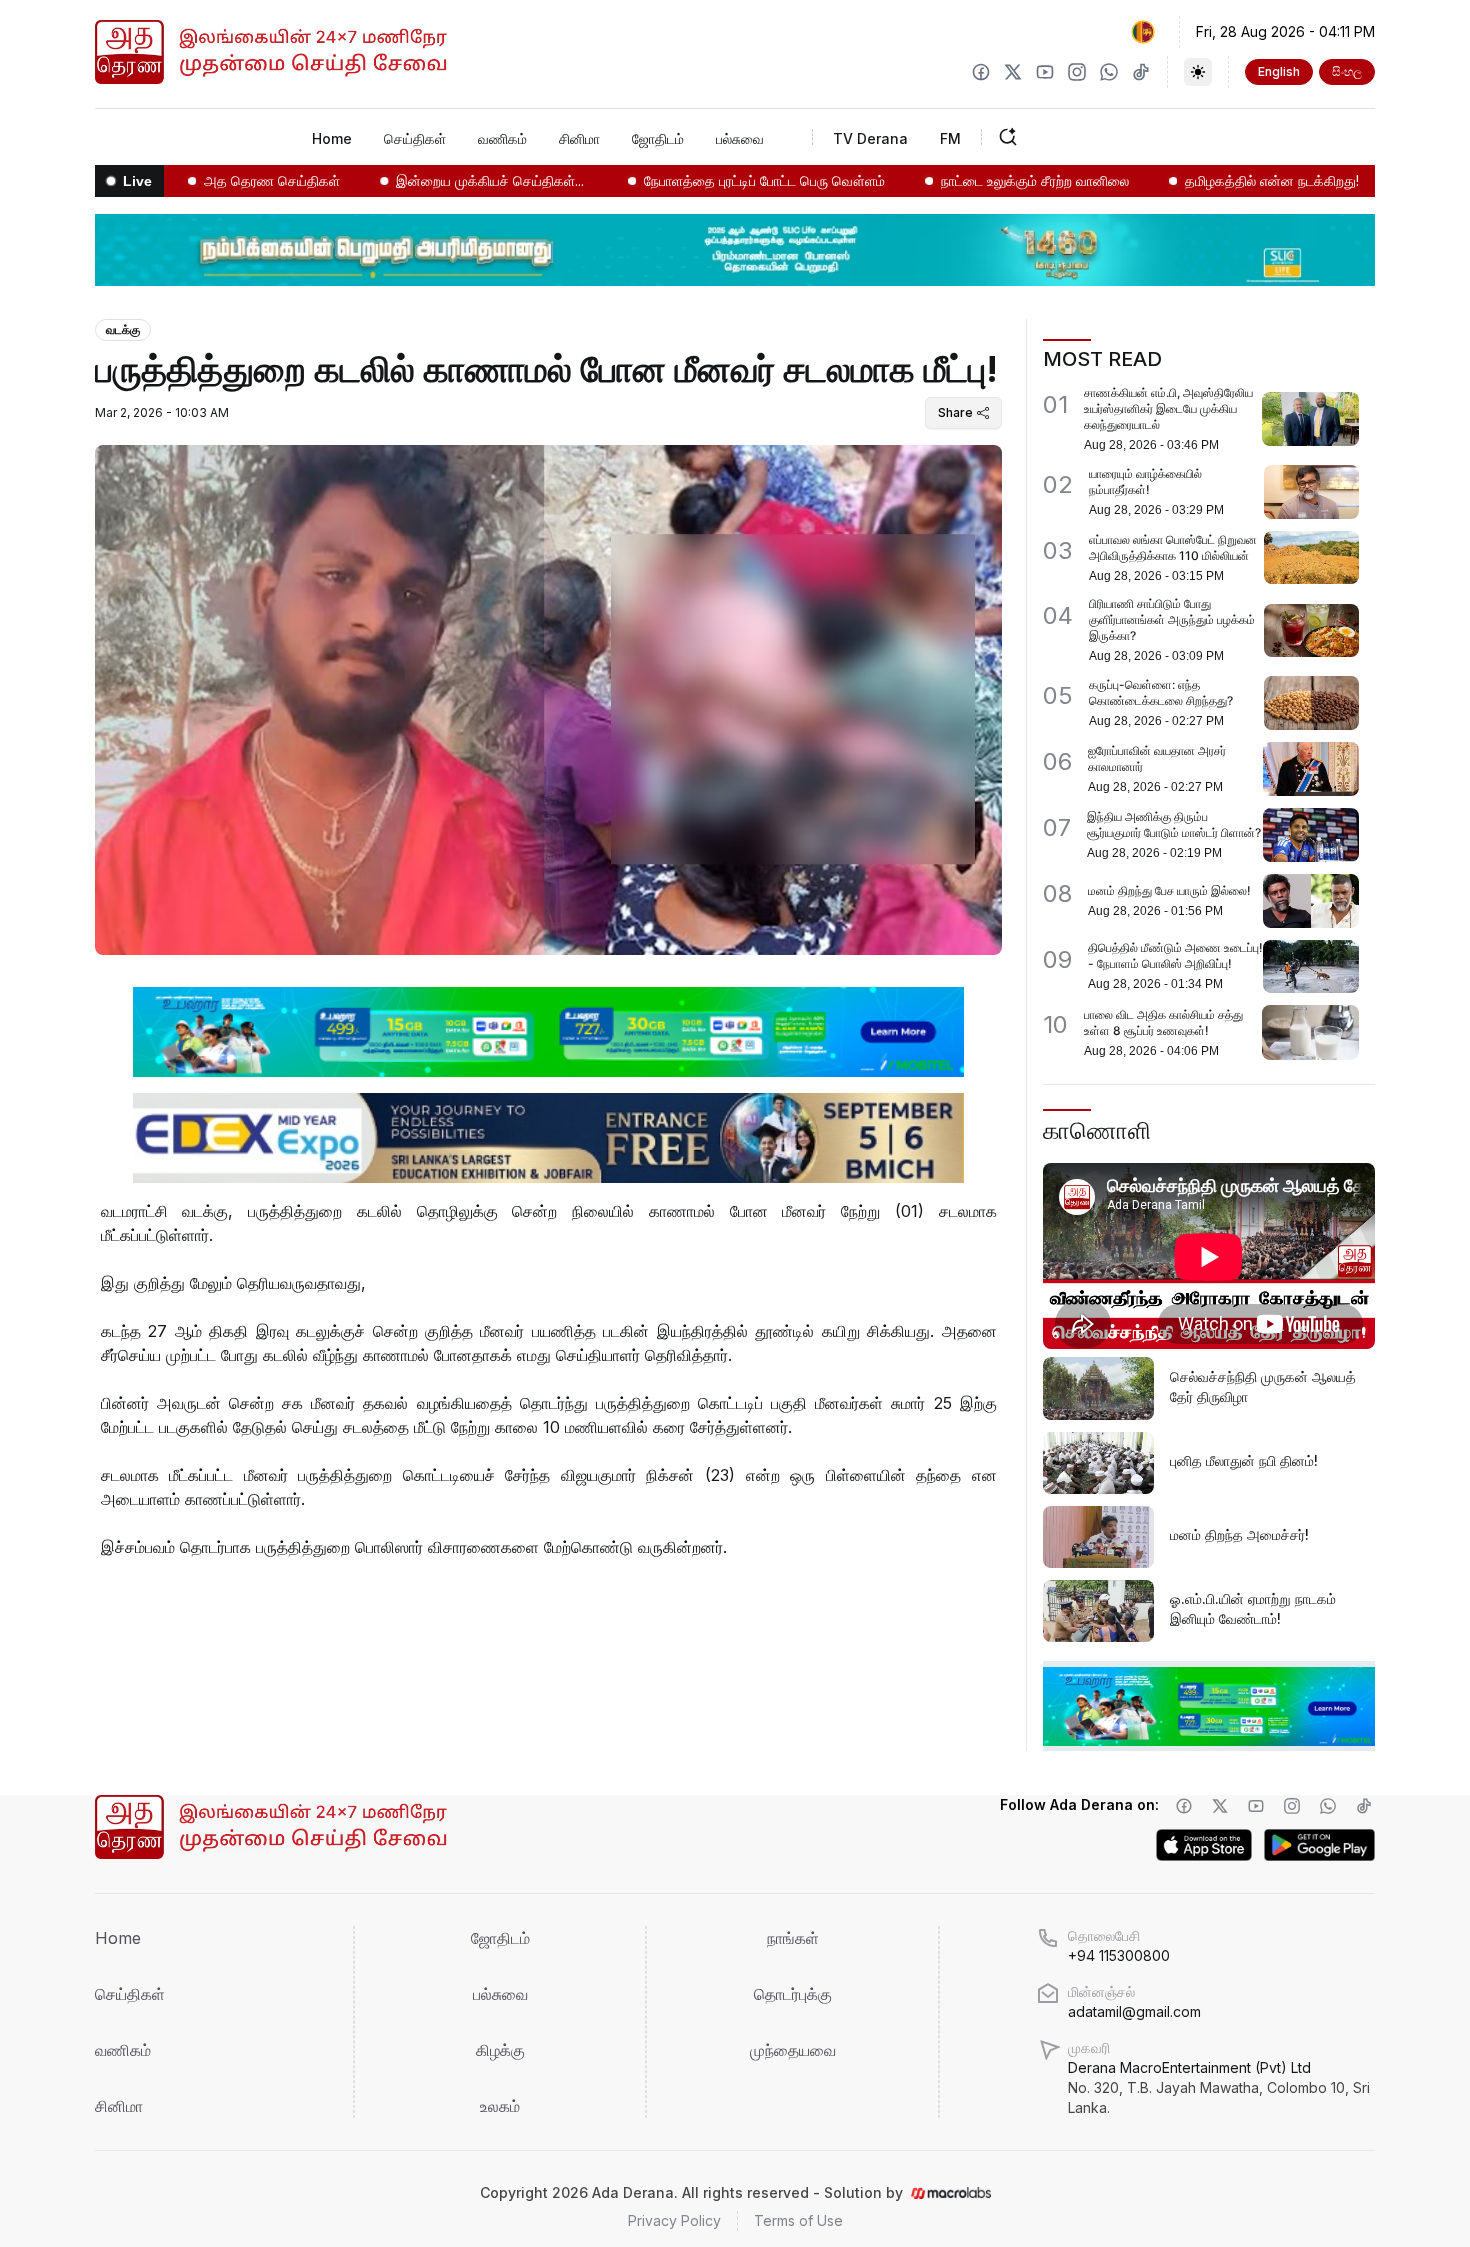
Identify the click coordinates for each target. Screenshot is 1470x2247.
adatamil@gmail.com (1134, 2011)
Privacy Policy (674, 2220)
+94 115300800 (1119, 1955)
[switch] (1198, 72)
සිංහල (1347, 71)
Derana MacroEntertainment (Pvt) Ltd (1219, 2087)
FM (950, 138)
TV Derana (870, 138)
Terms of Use (798, 2220)
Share (955, 412)
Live (137, 181)
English (1279, 71)
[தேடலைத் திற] (1070, 137)
